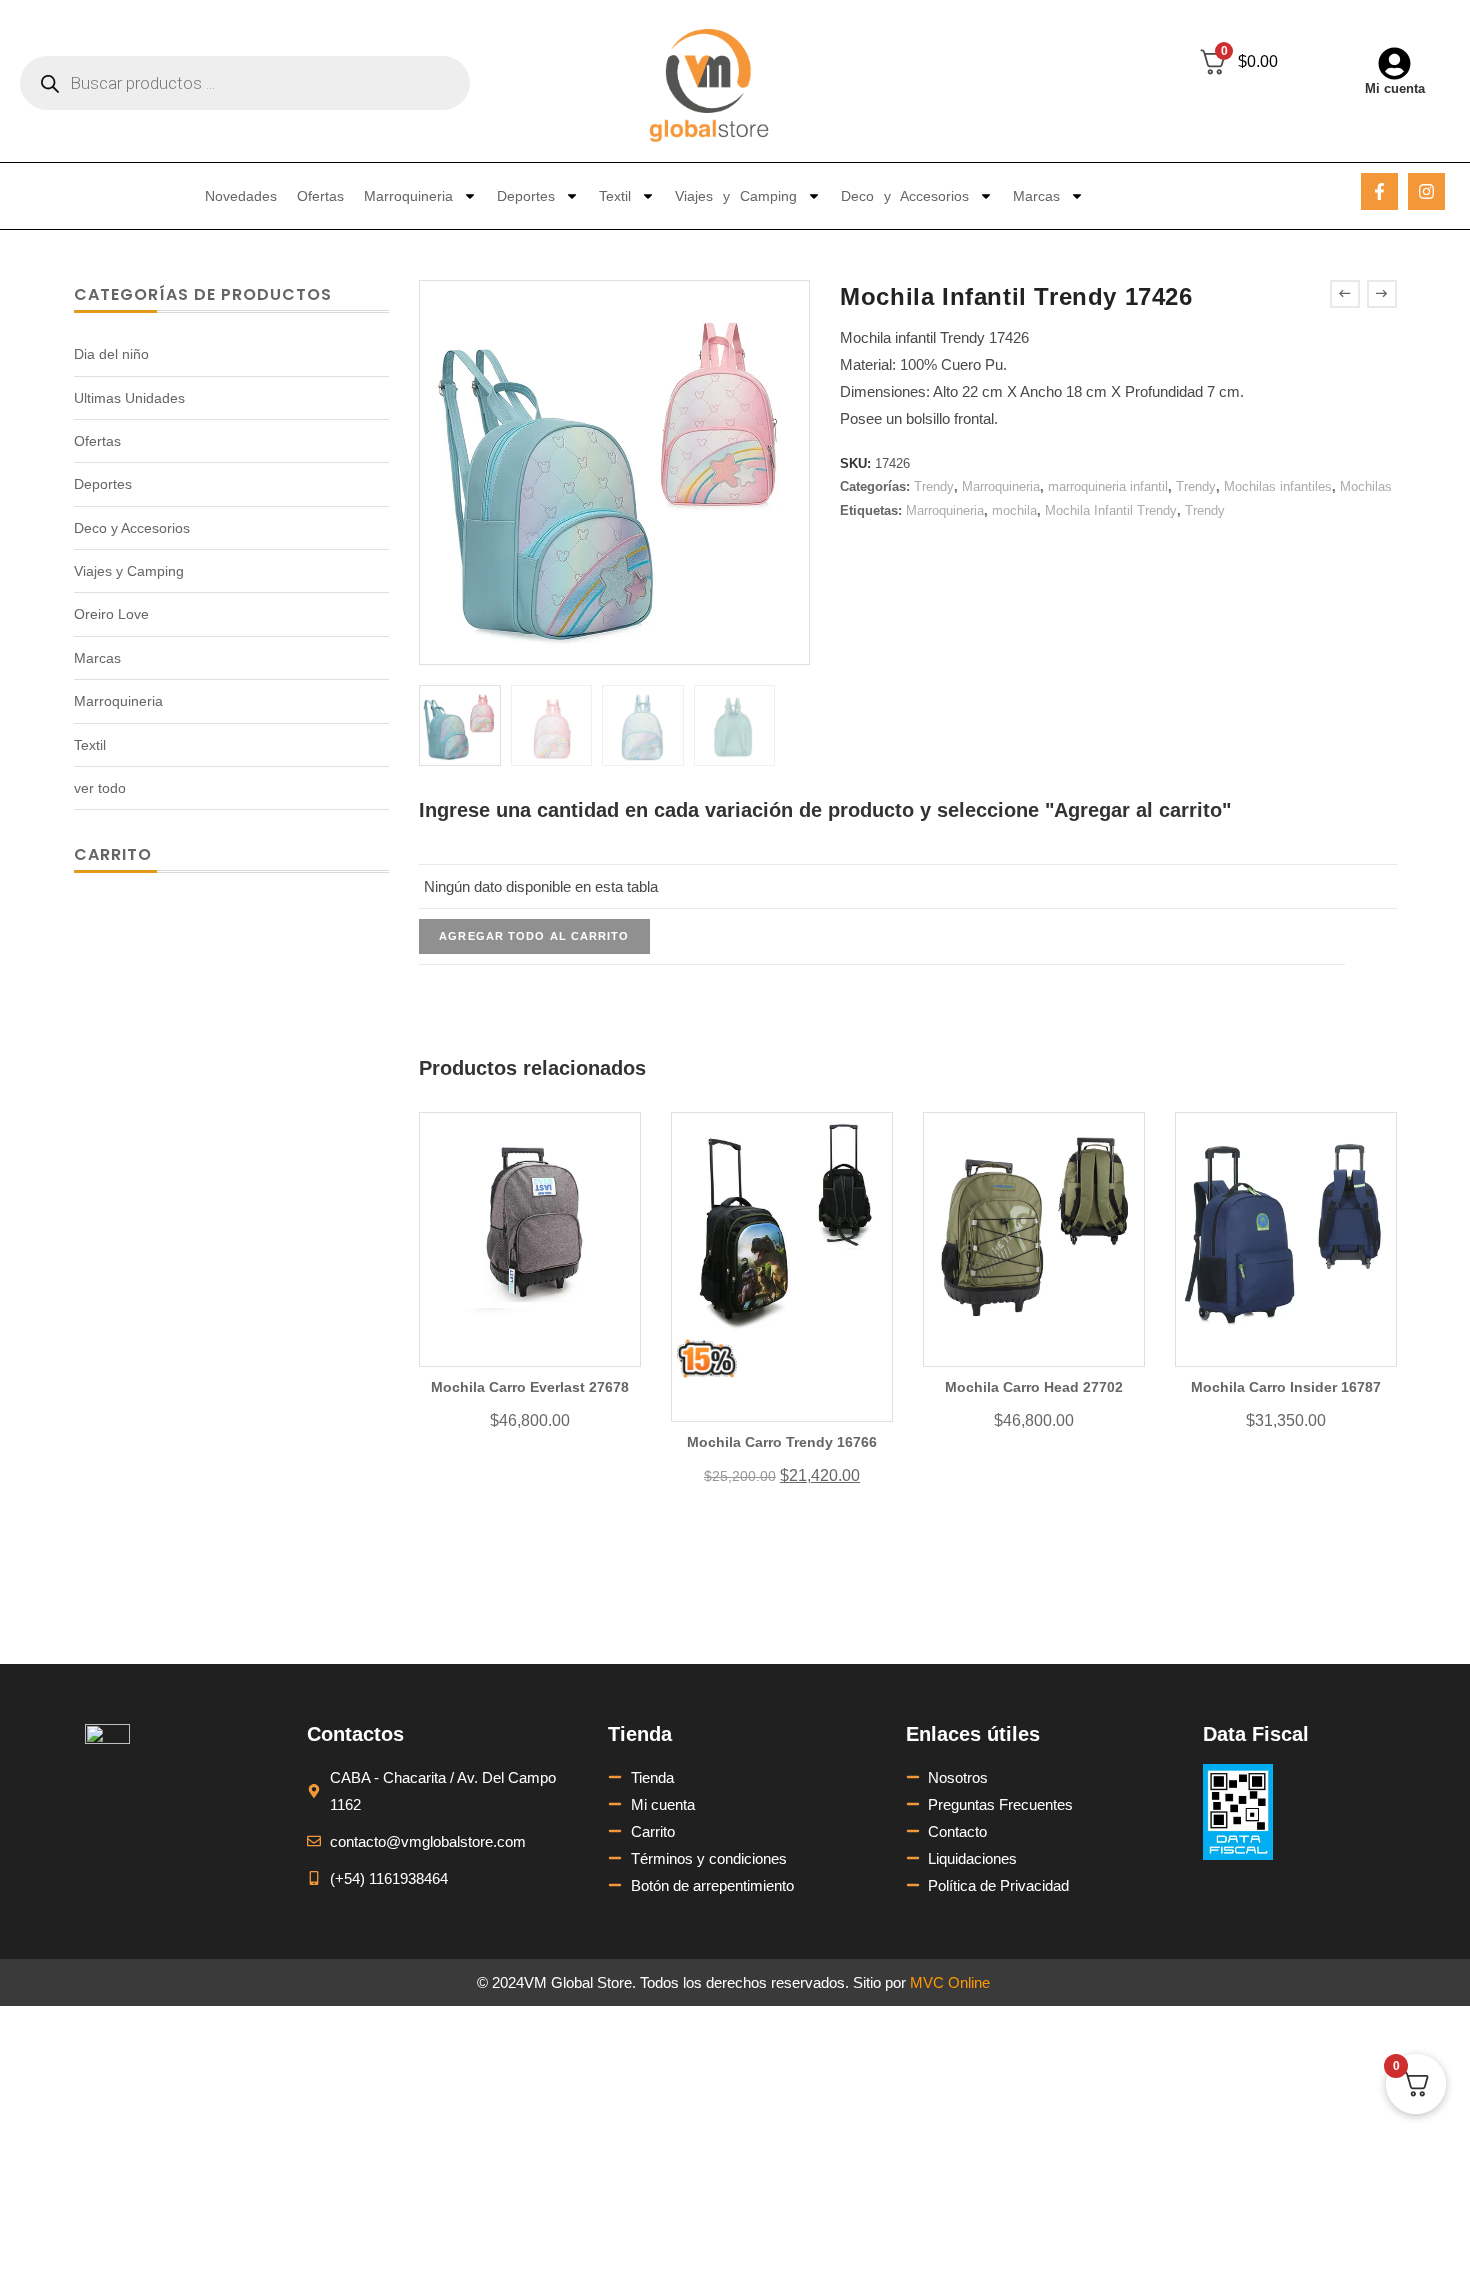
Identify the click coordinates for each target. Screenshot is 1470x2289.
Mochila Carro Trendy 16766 (782, 1442)
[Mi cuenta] (1394, 63)
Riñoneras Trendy (710, 1626)
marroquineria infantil (1108, 486)
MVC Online (950, 1982)
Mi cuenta (1395, 88)
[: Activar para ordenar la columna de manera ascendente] (882, 854)
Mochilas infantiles (1278, 486)
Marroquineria (408, 196)
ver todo (100, 788)
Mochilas (1366, 486)
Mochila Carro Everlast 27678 (530, 1387)
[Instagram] (1426, 191)
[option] (459, 725)
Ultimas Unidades (129, 398)
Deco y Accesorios (905, 196)
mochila (1014, 510)
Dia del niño (111, 354)
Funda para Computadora (985, 1589)
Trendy (934, 486)
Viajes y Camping (736, 196)
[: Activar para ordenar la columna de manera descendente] (1355, 854)
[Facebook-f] (1379, 191)
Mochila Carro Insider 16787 (1286, 1387)
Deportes (526, 196)
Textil (615, 196)
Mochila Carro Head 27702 (1034, 1387)
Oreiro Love (111, 614)
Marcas (1036, 196)
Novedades (241, 196)
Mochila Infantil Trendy (1111, 510)
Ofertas (320, 196)
